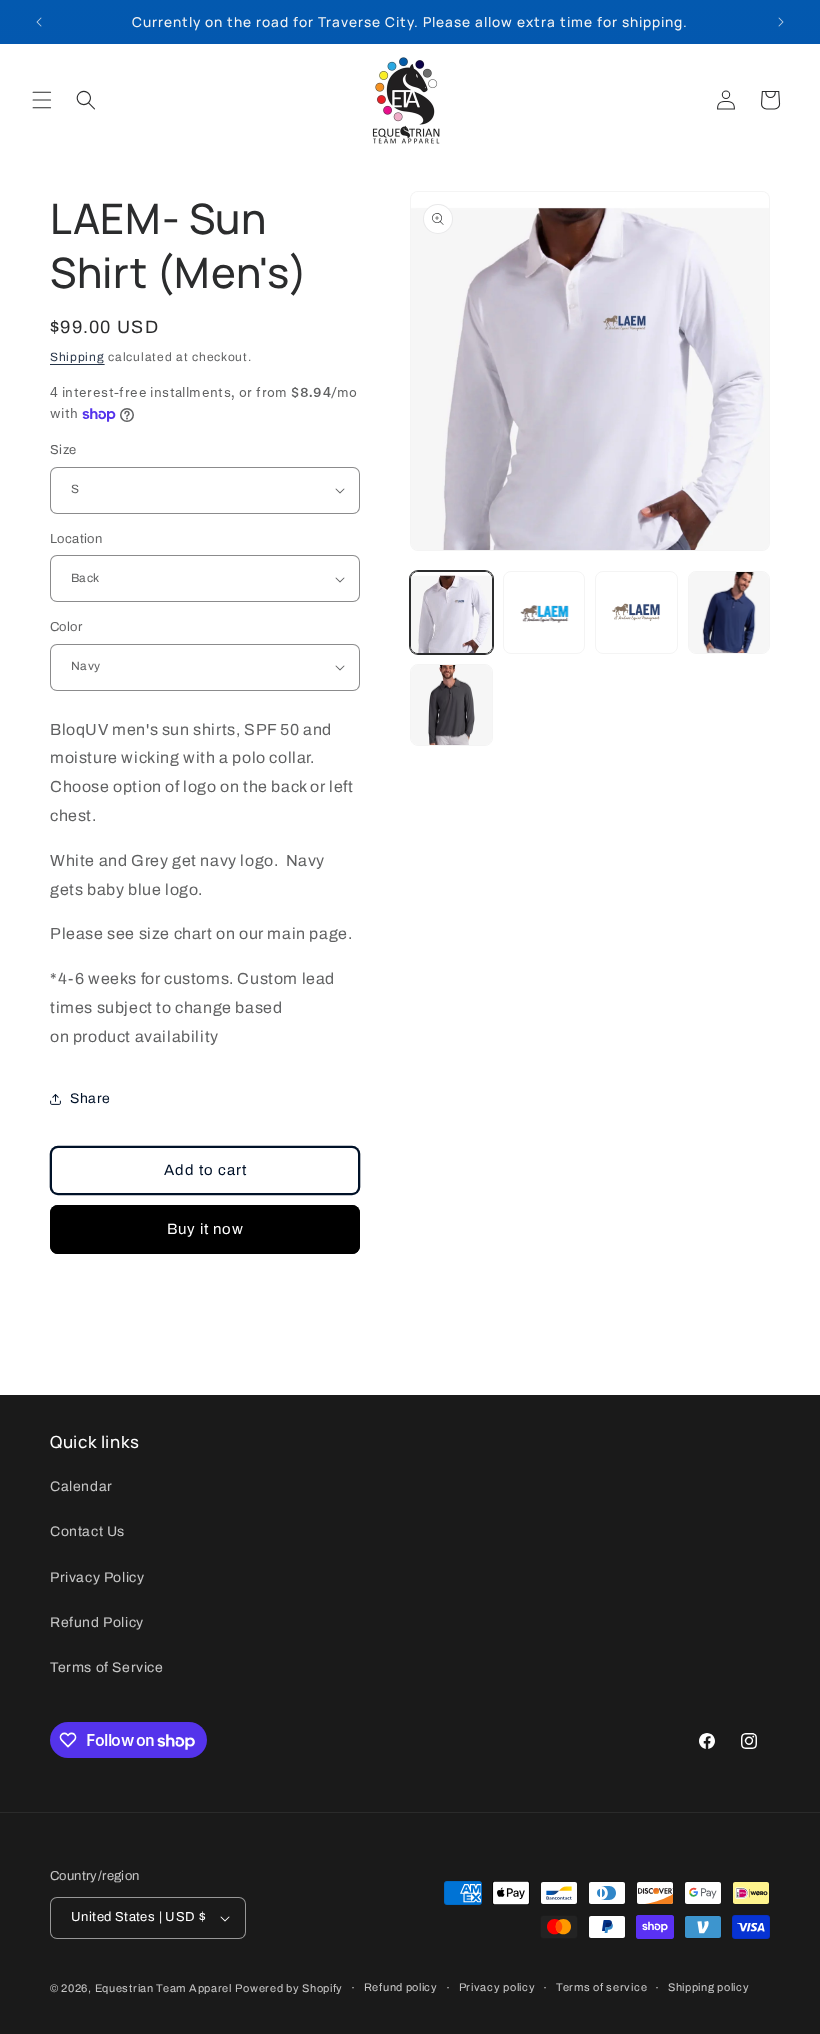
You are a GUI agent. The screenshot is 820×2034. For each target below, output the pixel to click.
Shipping (77, 357)
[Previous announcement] (39, 22)
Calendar (81, 1486)
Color (66, 627)
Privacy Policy (97, 1577)
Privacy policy (497, 1987)
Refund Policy (97, 1622)
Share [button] (90, 1098)
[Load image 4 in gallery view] (729, 612)
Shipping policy (709, 1987)
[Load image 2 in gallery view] (544, 612)
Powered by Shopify (289, 1988)
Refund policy (401, 1987)
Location (76, 539)
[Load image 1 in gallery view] (451, 612)
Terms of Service (107, 1667)
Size (63, 450)
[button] (42, 100)
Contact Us (87, 1531)
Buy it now (205, 1229)
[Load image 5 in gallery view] (451, 705)
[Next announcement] (781, 22)
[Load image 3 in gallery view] (636, 612)
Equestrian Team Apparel (163, 1988)
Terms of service (601, 1987)
